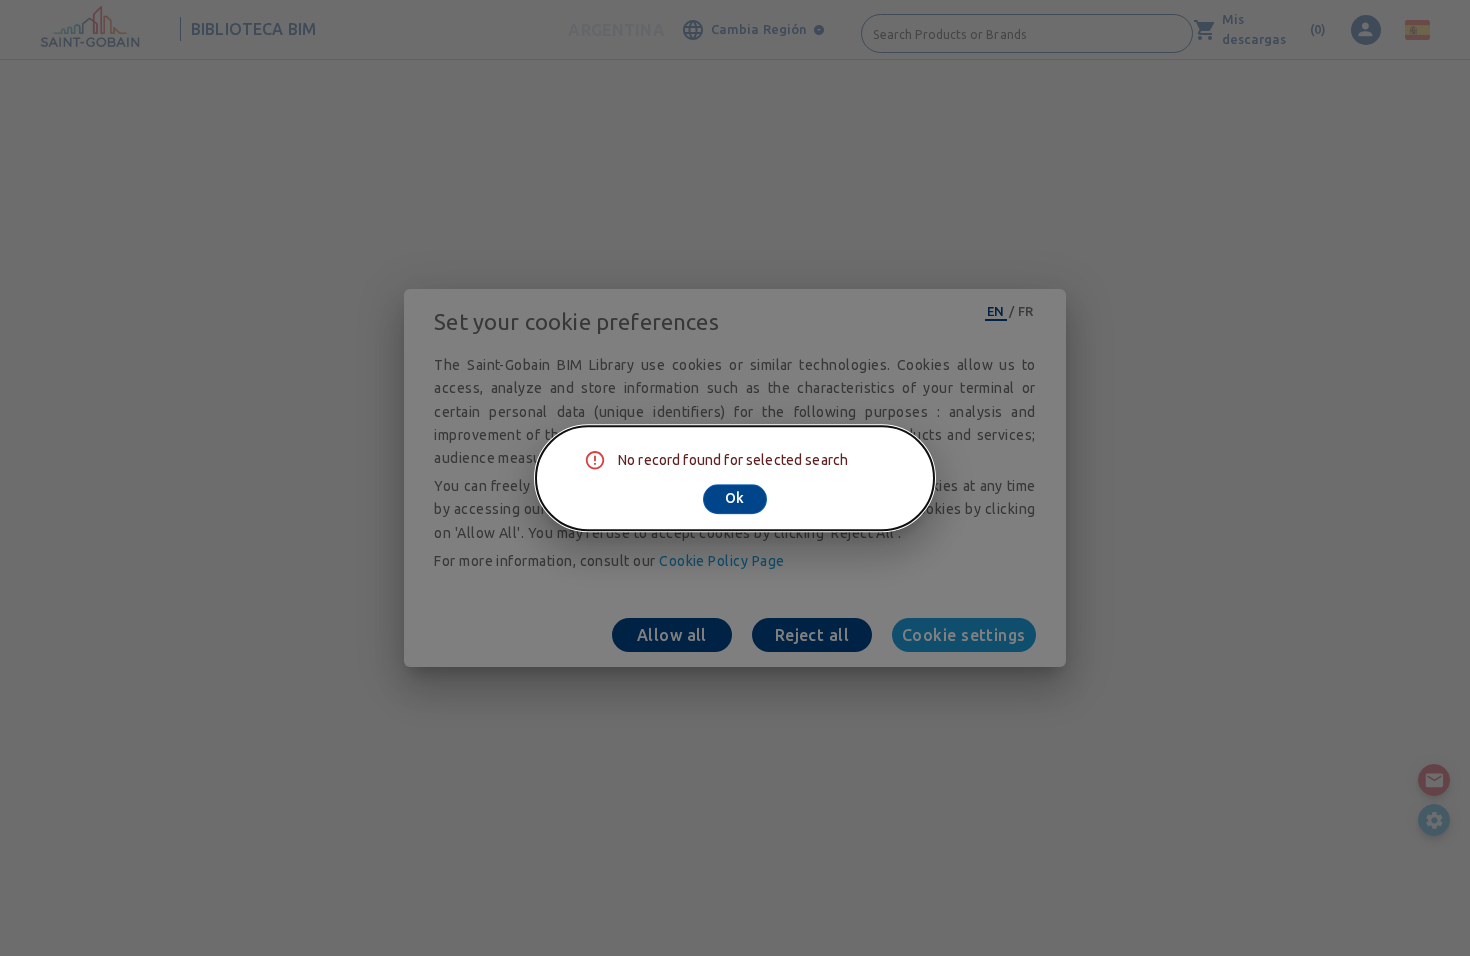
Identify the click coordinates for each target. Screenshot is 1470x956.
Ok (735, 498)
